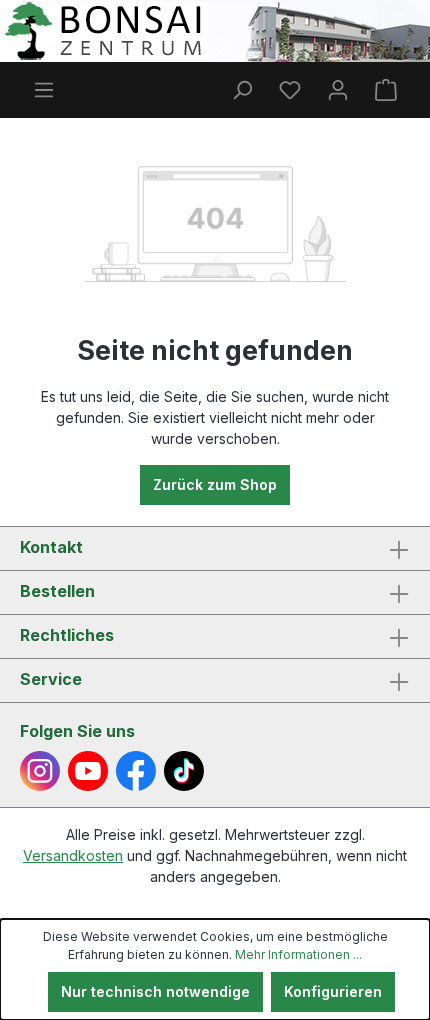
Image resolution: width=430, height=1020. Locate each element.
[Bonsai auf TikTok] (184, 771)
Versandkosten (73, 855)
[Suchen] (242, 90)
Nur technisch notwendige (155, 991)
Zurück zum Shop (215, 484)
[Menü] (44, 90)
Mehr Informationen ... (298, 954)
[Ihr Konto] (338, 90)
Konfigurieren (333, 991)
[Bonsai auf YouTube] (88, 771)
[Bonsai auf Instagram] (40, 771)
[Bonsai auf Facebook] (136, 771)
